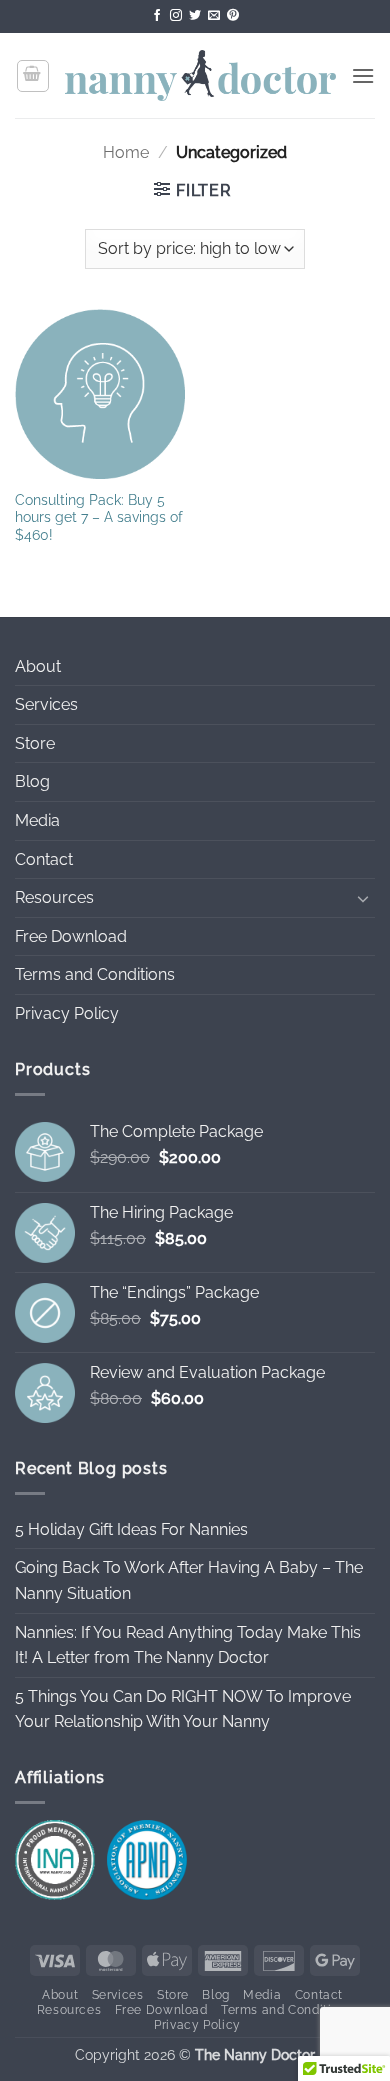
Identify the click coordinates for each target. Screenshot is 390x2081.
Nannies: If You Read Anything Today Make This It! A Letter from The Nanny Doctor (188, 1645)
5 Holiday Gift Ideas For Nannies (131, 1529)
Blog (32, 781)
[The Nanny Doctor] (200, 76)
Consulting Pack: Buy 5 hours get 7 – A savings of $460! (99, 517)
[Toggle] (363, 898)
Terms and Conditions (95, 974)
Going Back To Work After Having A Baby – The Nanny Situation (189, 1580)
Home (126, 152)
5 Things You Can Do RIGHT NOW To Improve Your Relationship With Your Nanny (183, 1709)
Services (46, 704)
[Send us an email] (214, 16)
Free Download (71, 936)
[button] (33, 76)
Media (37, 820)
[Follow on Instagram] (176, 16)
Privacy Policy (67, 1013)
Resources (54, 897)
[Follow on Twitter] (195, 16)
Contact (44, 859)
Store (35, 743)
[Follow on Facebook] (157, 16)
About (38, 666)
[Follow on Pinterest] (233, 16)
